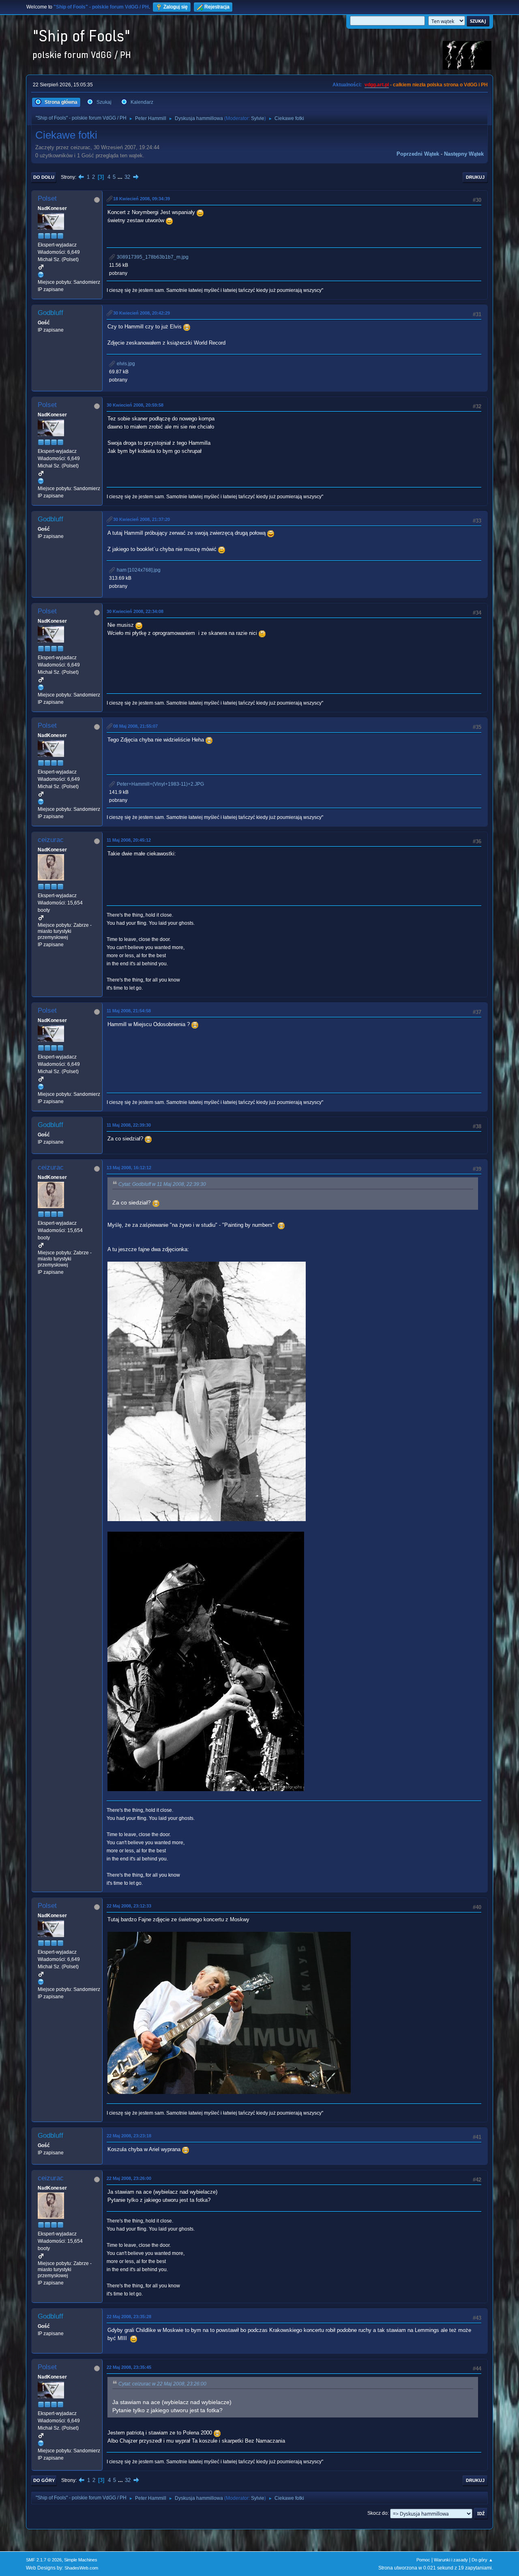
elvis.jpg (125, 364)
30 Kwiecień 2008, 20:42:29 (142, 313)
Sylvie (258, 118)
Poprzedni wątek (418, 154)
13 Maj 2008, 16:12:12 (129, 1168)
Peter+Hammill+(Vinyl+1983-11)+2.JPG (160, 784)
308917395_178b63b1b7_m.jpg (152, 257)
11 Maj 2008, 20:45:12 (129, 840)
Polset (47, 198)
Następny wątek (464, 154)
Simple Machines (81, 2560)
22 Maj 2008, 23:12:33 (129, 1906)
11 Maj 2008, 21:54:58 (129, 1011)
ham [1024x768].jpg (138, 570)
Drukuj (475, 177)
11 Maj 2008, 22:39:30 (129, 1125)
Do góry (44, 2480)
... (121, 177)
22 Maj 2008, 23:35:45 (129, 2367)
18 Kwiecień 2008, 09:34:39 (142, 199)
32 (127, 177)
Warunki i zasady (451, 2560)
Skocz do (377, 2513)
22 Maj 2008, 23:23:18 (129, 2136)
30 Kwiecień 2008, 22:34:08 (135, 611)
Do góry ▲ (482, 2560)
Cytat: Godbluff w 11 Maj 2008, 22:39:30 (162, 1184)
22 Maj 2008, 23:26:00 (129, 2178)
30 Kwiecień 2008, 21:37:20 (142, 519)
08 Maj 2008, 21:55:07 (135, 726)
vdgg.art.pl (377, 85)
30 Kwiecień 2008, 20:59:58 (135, 405)
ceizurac (51, 840)
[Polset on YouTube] (41, 274)
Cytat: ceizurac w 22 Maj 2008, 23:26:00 (162, 2384)
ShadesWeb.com (81, 2568)
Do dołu (44, 177)
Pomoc (423, 2560)
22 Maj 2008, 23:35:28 (129, 2317)
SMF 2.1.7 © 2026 (44, 2560)
